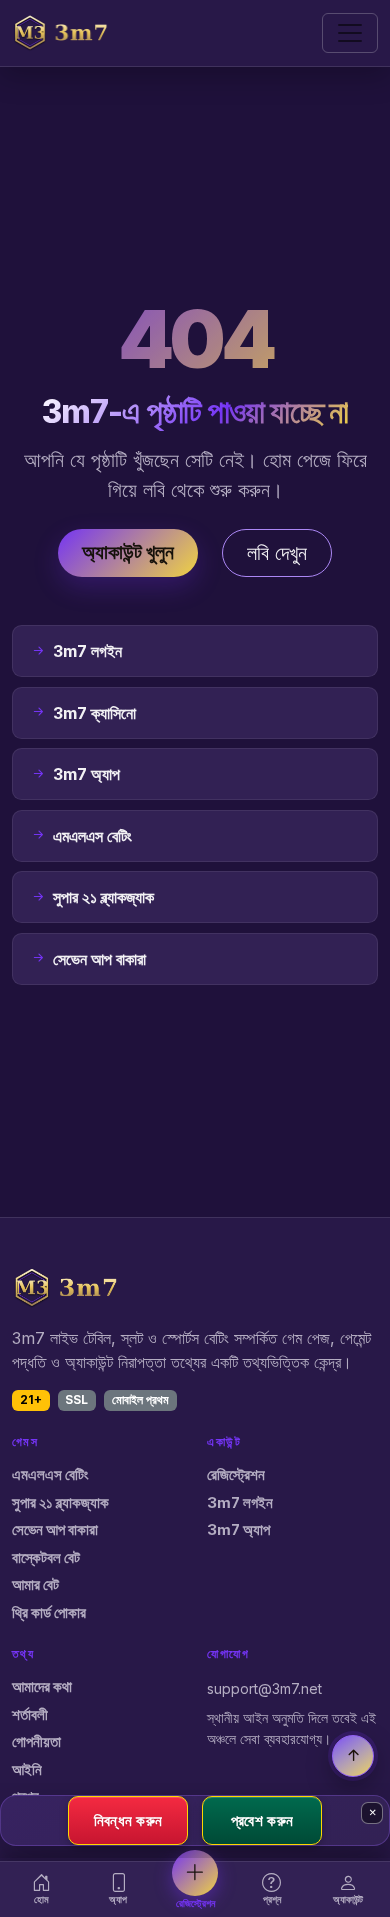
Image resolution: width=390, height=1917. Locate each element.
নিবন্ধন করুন (128, 1820)
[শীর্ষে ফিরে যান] (353, 1756)
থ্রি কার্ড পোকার (49, 1613)
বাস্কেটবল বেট (46, 1558)
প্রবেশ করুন (262, 1820)
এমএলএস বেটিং (50, 1475)
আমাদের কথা (42, 1687)
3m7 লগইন (240, 1503)
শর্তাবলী (30, 1715)
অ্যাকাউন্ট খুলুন (128, 552)
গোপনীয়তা (36, 1742)
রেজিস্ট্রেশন (236, 1475)
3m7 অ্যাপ (238, 1530)
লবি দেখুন (277, 553)
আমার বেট (35, 1585)
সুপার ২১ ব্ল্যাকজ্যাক (60, 1503)
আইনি (27, 1770)
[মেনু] (350, 33)
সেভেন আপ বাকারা (55, 1530)
